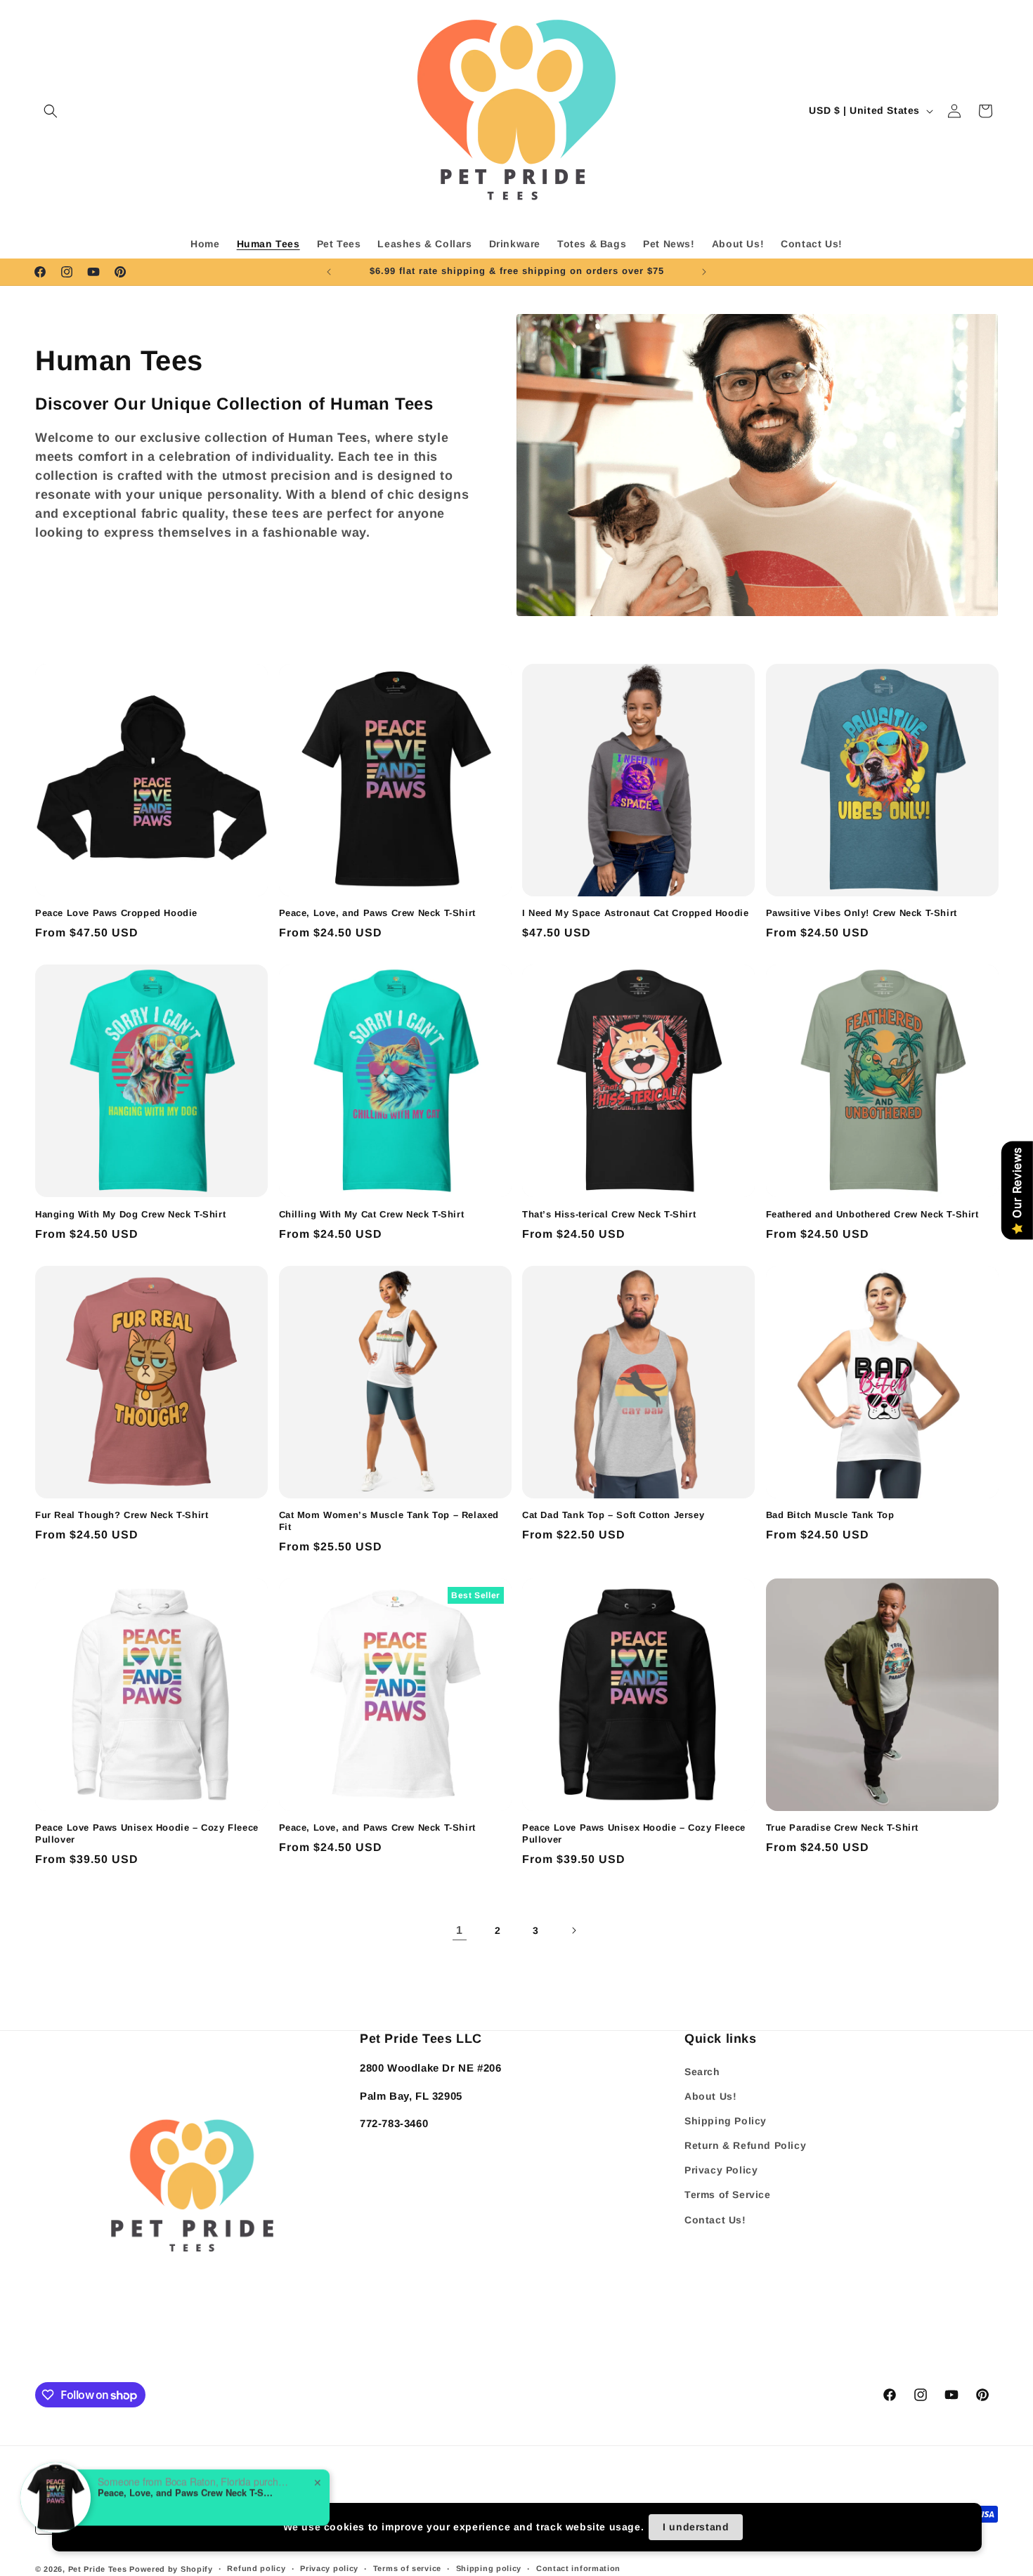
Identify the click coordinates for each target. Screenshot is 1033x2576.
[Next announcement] (704, 272)
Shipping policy (489, 2568)
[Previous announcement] (329, 272)
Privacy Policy (721, 2170)
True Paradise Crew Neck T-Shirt (843, 1828)
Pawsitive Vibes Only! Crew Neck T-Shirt (862, 913)
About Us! (710, 2096)
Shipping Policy (726, 2121)
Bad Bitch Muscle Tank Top (830, 1515)
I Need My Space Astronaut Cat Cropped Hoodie (635, 913)
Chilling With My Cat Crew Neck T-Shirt (372, 1214)
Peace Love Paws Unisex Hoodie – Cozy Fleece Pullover (147, 1833)
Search (702, 2072)
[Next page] (573, 1930)
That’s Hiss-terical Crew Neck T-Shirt (609, 1214)
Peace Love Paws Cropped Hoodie (116, 913)
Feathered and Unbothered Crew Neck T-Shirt (872, 1214)
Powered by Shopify (171, 2569)
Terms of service (407, 2568)
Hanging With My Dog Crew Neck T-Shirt (130, 1214)
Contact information (578, 2568)
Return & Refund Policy (745, 2145)
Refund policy (256, 2568)
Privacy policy (329, 2568)
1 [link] (460, 1930)
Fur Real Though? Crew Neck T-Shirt (122, 1515)
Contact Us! (715, 2220)
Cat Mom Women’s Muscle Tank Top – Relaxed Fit (389, 1521)
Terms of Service (728, 2195)
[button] (51, 111)
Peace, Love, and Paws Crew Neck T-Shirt (377, 913)
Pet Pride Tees (98, 2569)
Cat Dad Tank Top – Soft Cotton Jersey (613, 1515)
